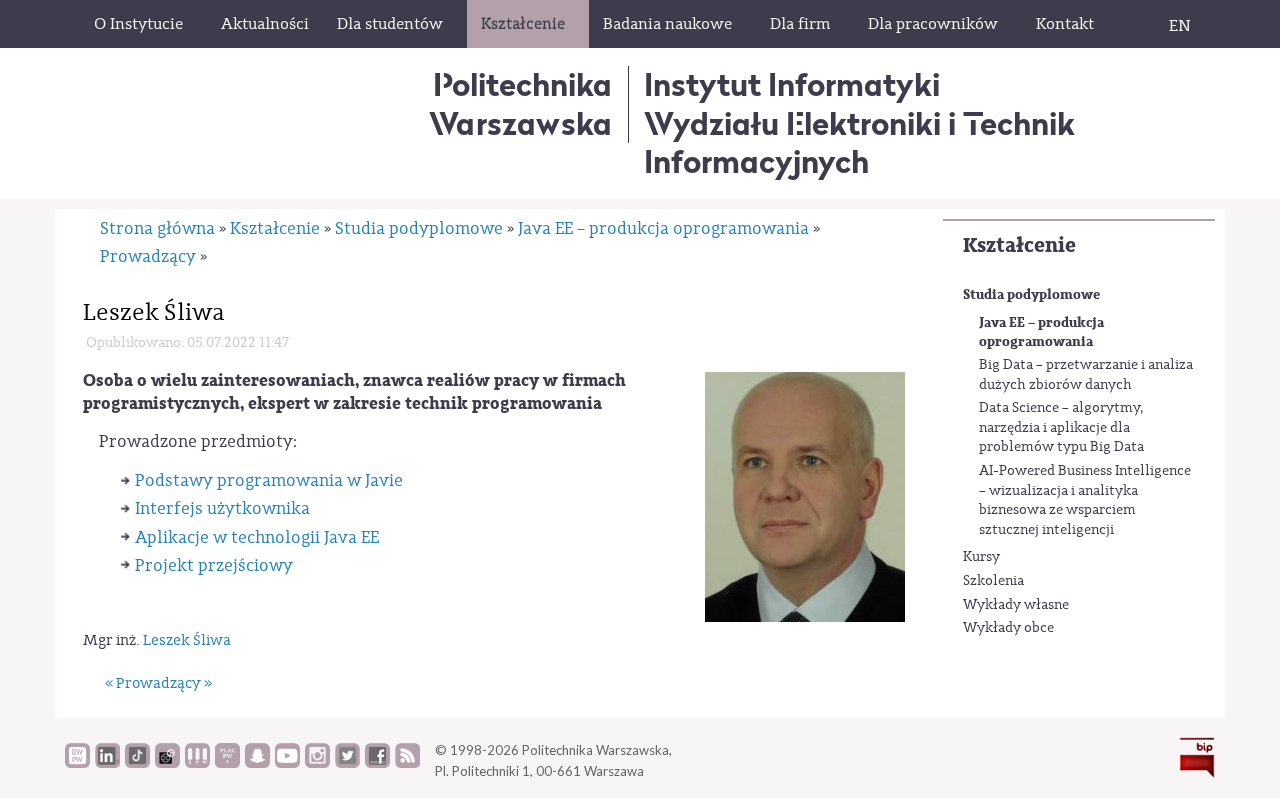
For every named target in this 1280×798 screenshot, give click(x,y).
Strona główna (157, 228)
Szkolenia (993, 581)
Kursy (981, 557)
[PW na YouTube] (287, 763)
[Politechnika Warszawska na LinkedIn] (107, 763)
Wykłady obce (1008, 628)
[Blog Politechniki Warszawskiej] (227, 763)
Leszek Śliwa (187, 640)
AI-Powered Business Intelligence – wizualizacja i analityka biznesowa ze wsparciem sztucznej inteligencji (1085, 500)
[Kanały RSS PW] (407, 763)
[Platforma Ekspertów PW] (167, 763)
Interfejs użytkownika (222, 508)
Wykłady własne (1016, 605)
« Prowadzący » (158, 683)
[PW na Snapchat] (257, 763)
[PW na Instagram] (317, 763)
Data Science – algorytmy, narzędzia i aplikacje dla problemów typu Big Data (1061, 427)
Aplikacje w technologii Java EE (257, 537)
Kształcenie (1019, 245)
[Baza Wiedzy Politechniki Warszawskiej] (77, 763)
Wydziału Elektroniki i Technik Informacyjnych (859, 142)
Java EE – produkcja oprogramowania (1041, 332)
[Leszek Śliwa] (805, 496)
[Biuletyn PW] (197, 763)
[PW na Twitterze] (347, 763)
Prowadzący (148, 256)
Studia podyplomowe (1031, 294)
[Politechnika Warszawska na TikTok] (137, 763)
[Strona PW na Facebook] (377, 763)
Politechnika (520, 103)
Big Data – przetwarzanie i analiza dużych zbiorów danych (1086, 375)
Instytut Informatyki (792, 84)
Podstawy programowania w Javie (269, 480)
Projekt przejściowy (214, 565)
